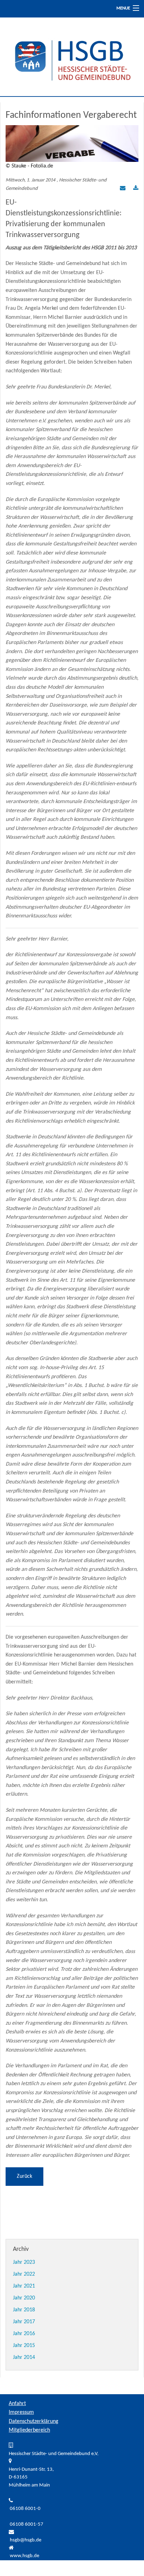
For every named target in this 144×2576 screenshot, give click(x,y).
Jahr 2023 (24, 2262)
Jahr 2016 (24, 2334)
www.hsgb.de (24, 2556)
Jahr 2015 (24, 2346)
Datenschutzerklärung (34, 2421)
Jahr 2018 (24, 2310)
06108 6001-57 (27, 2524)
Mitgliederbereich (29, 2430)
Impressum (21, 2412)
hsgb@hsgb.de (26, 2540)
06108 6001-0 (25, 2509)
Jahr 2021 (24, 2286)
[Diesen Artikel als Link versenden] (123, 189)
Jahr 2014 (24, 2357)
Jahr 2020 (24, 2298)
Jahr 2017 (24, 2322)
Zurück (24, 2176)
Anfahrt (17, 2404)
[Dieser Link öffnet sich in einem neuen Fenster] (136, 189)
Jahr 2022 (24, 2274)
